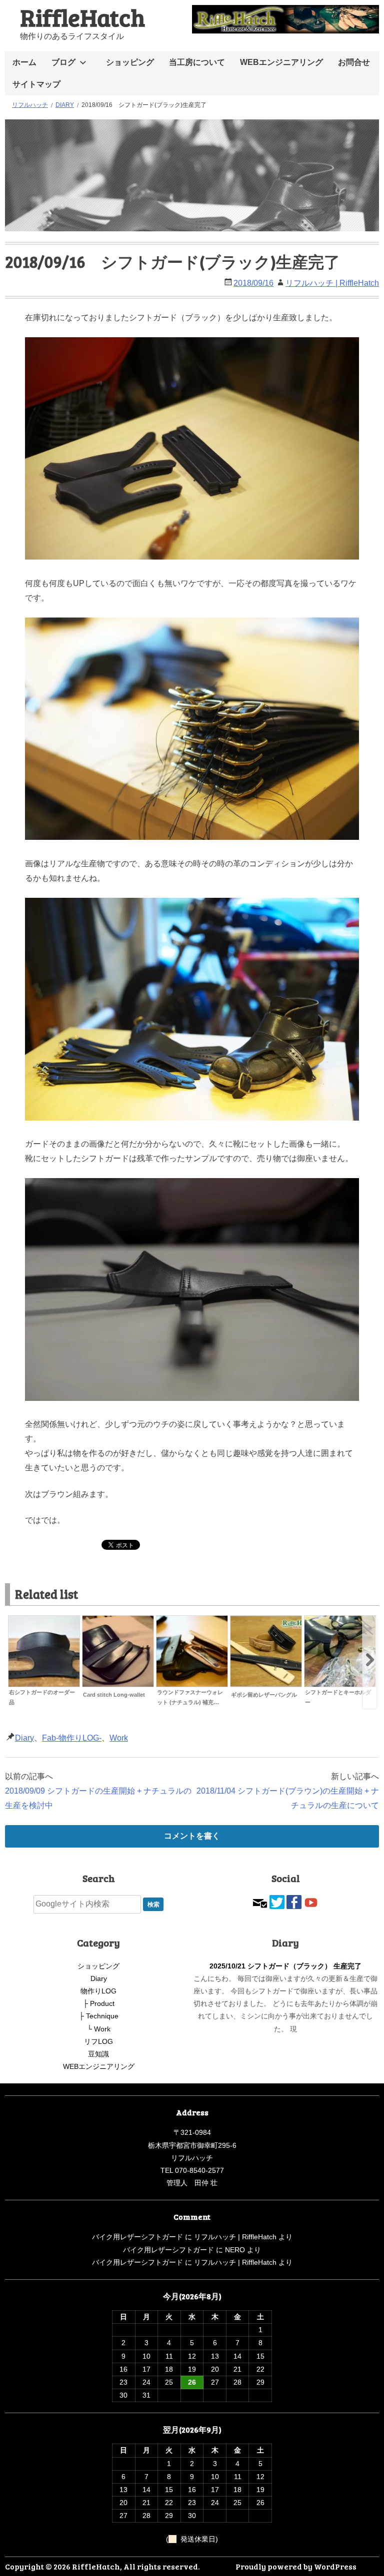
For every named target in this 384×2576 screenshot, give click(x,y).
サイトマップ (36, 84)
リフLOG (98, 2041)
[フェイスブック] (294, 1901)
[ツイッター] (277, 1901)
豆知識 (98, 2054)
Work (119, 1738)
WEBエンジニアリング (281, 62)
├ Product (99, 2003)
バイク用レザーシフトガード (137, 2237)
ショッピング (130, 62)
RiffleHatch (82, 17)
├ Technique (99, 2016)
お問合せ (354, 62)
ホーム (24, 62)
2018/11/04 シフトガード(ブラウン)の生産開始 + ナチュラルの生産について (288, 1798)
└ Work (99, 2029)
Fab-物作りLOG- (72, 1738)
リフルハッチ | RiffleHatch (332, 283)
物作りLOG (98, 1991)
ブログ (63, 62)
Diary (24, 1738)
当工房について (197, 62)
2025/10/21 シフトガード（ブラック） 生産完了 (285, 1966)
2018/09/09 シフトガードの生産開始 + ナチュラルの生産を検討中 (98, 1798)
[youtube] (311, 1901)
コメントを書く (192, 1836)
